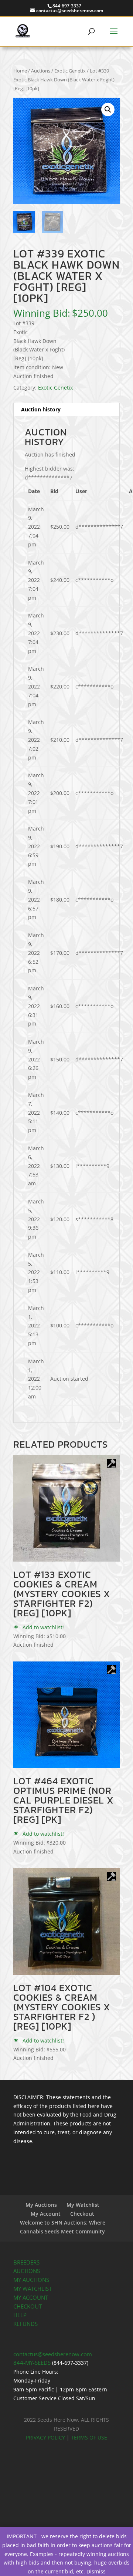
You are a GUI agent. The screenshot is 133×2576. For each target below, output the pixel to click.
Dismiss (96, 2571)
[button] (108, 110)
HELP (20, 2315)
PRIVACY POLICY (45, 2437)
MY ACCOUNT (31, 2298)
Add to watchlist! (42, 1627)
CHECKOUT (28, 2306)
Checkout (82, 2214)
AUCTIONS (27, 2271)
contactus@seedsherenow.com (53, 2354)
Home (20, 71)
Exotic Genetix (70, 71)
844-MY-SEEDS (32, 2363)
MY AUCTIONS (31, 2280)
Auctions (41, 71)
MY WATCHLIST (33, 2289)
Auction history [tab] (41, 409)
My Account (46, 2214)
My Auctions (41, 2205)
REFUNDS (25, 2324)
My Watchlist (83, 2205)
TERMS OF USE (89, 2437)
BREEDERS (26, 2262)
